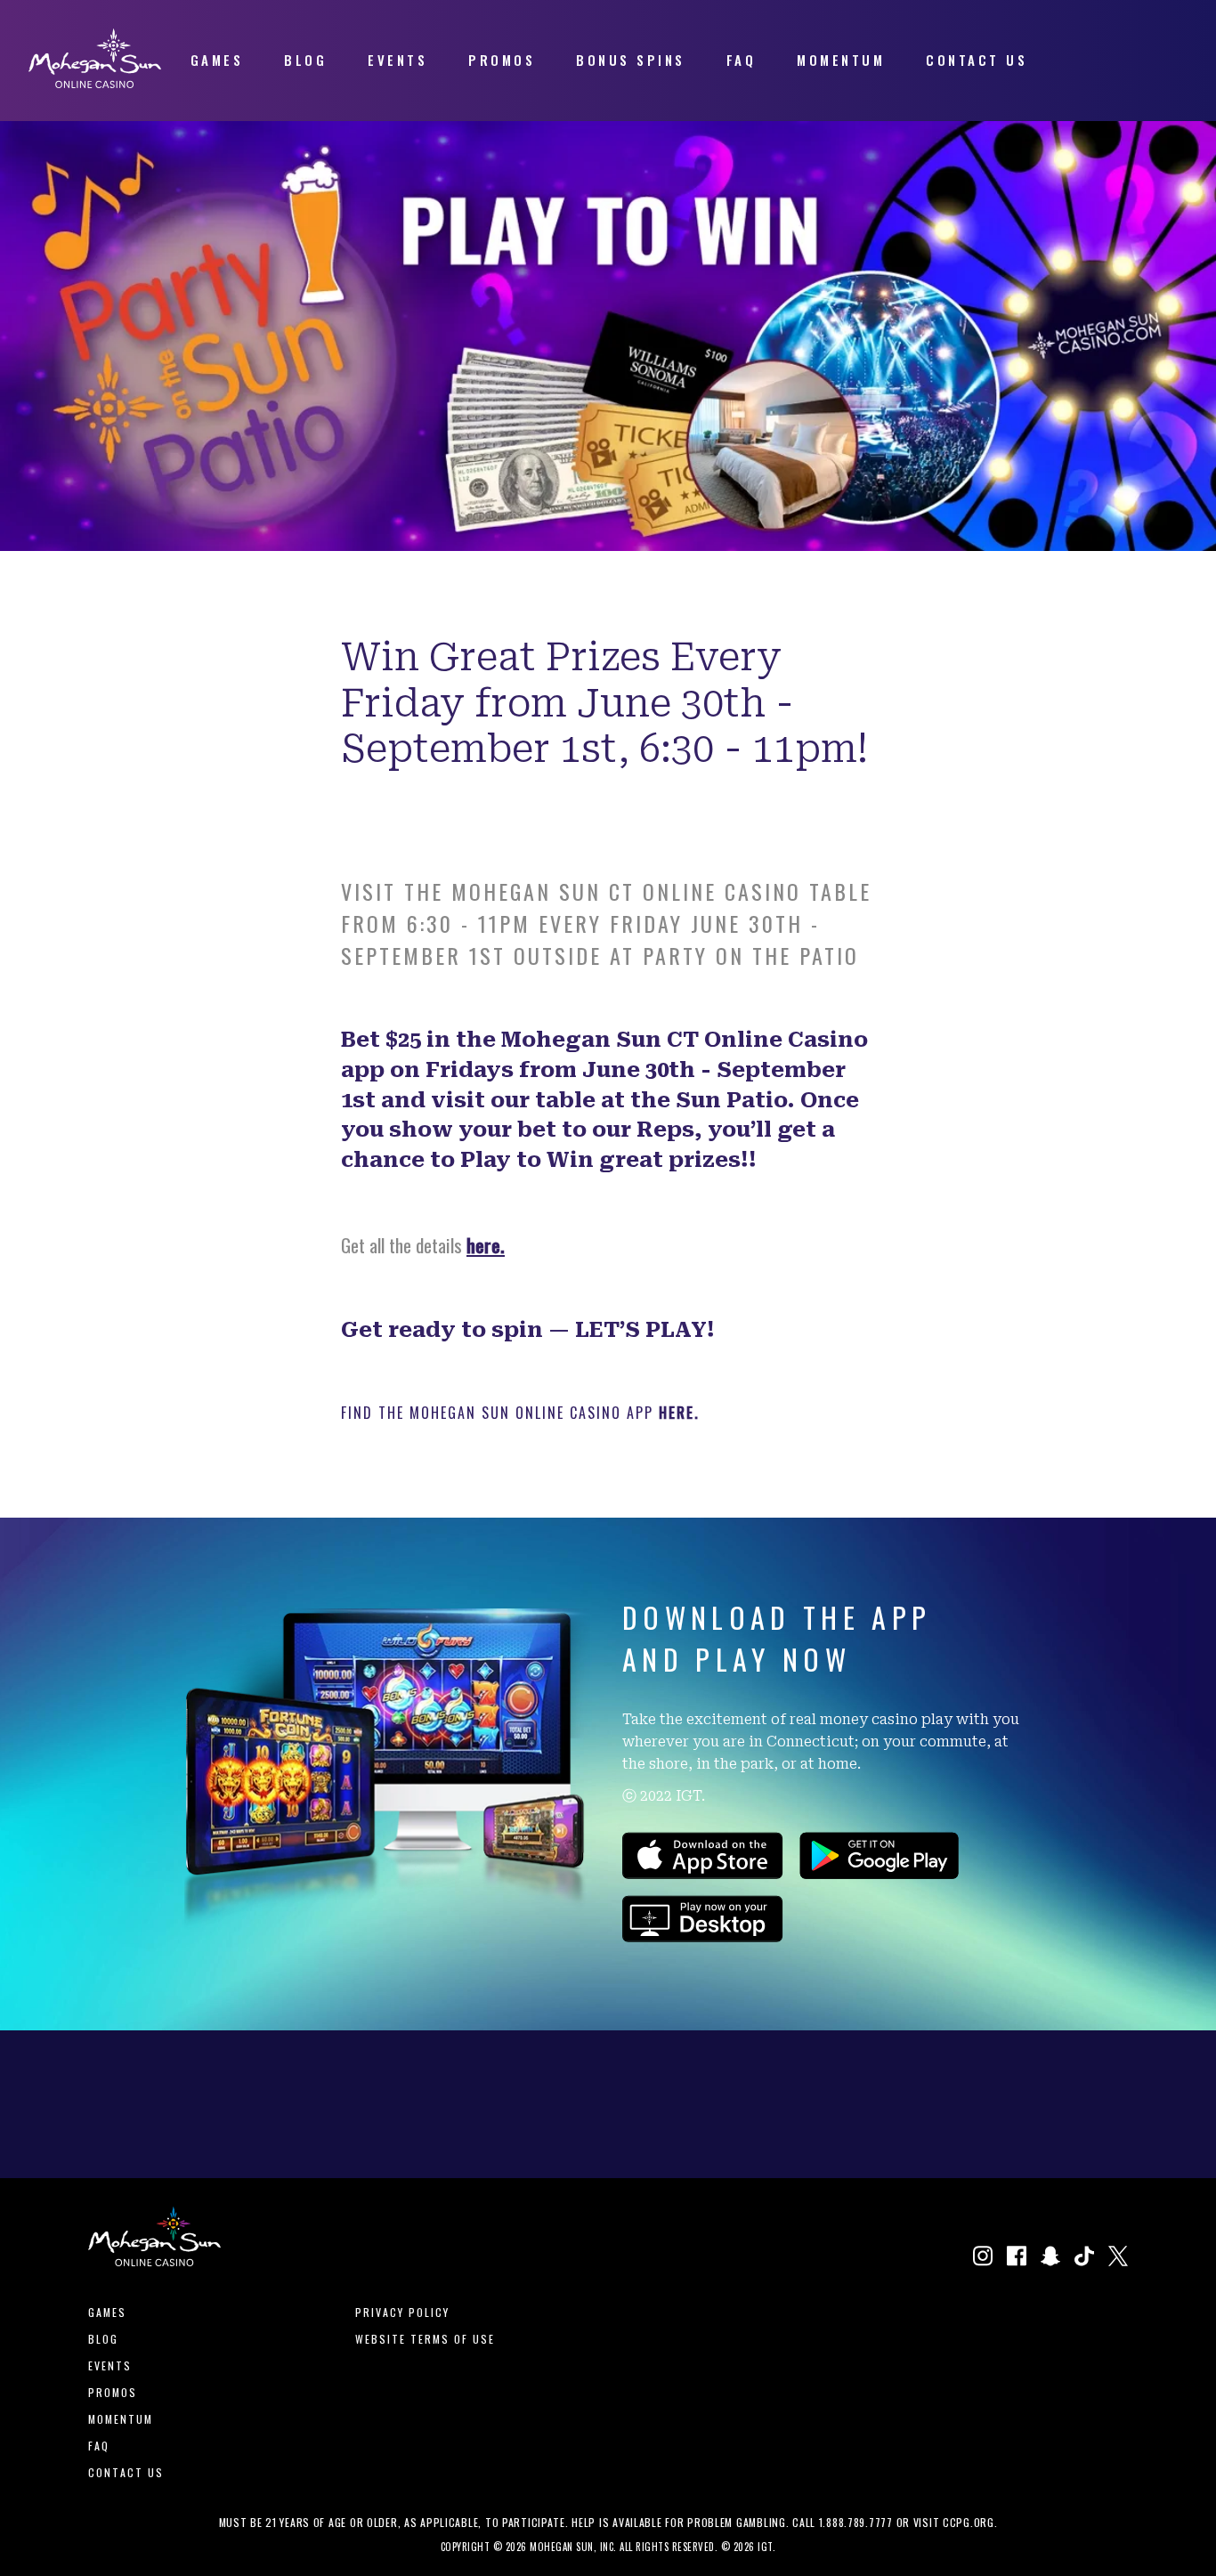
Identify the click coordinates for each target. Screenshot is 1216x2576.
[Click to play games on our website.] (703, 1936)
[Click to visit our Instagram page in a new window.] (983, 2258)
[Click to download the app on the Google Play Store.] (879, 1873)
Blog (103, 2339)
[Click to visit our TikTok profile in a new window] (1084, 2258)
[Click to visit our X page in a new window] (1118, 2258)
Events (110, 2365)
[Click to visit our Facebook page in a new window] (1017, 2258)
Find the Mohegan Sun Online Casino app (500, 1413)
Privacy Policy (402, 2312)
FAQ (99, 2446)
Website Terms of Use (425, 2339)
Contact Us (126, 2472)
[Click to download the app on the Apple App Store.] (703, 1873)
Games (107, 2312)
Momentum (121, 2419)
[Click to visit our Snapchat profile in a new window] (1050, 2258)
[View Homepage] (95, 82)
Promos (113, 2392)
